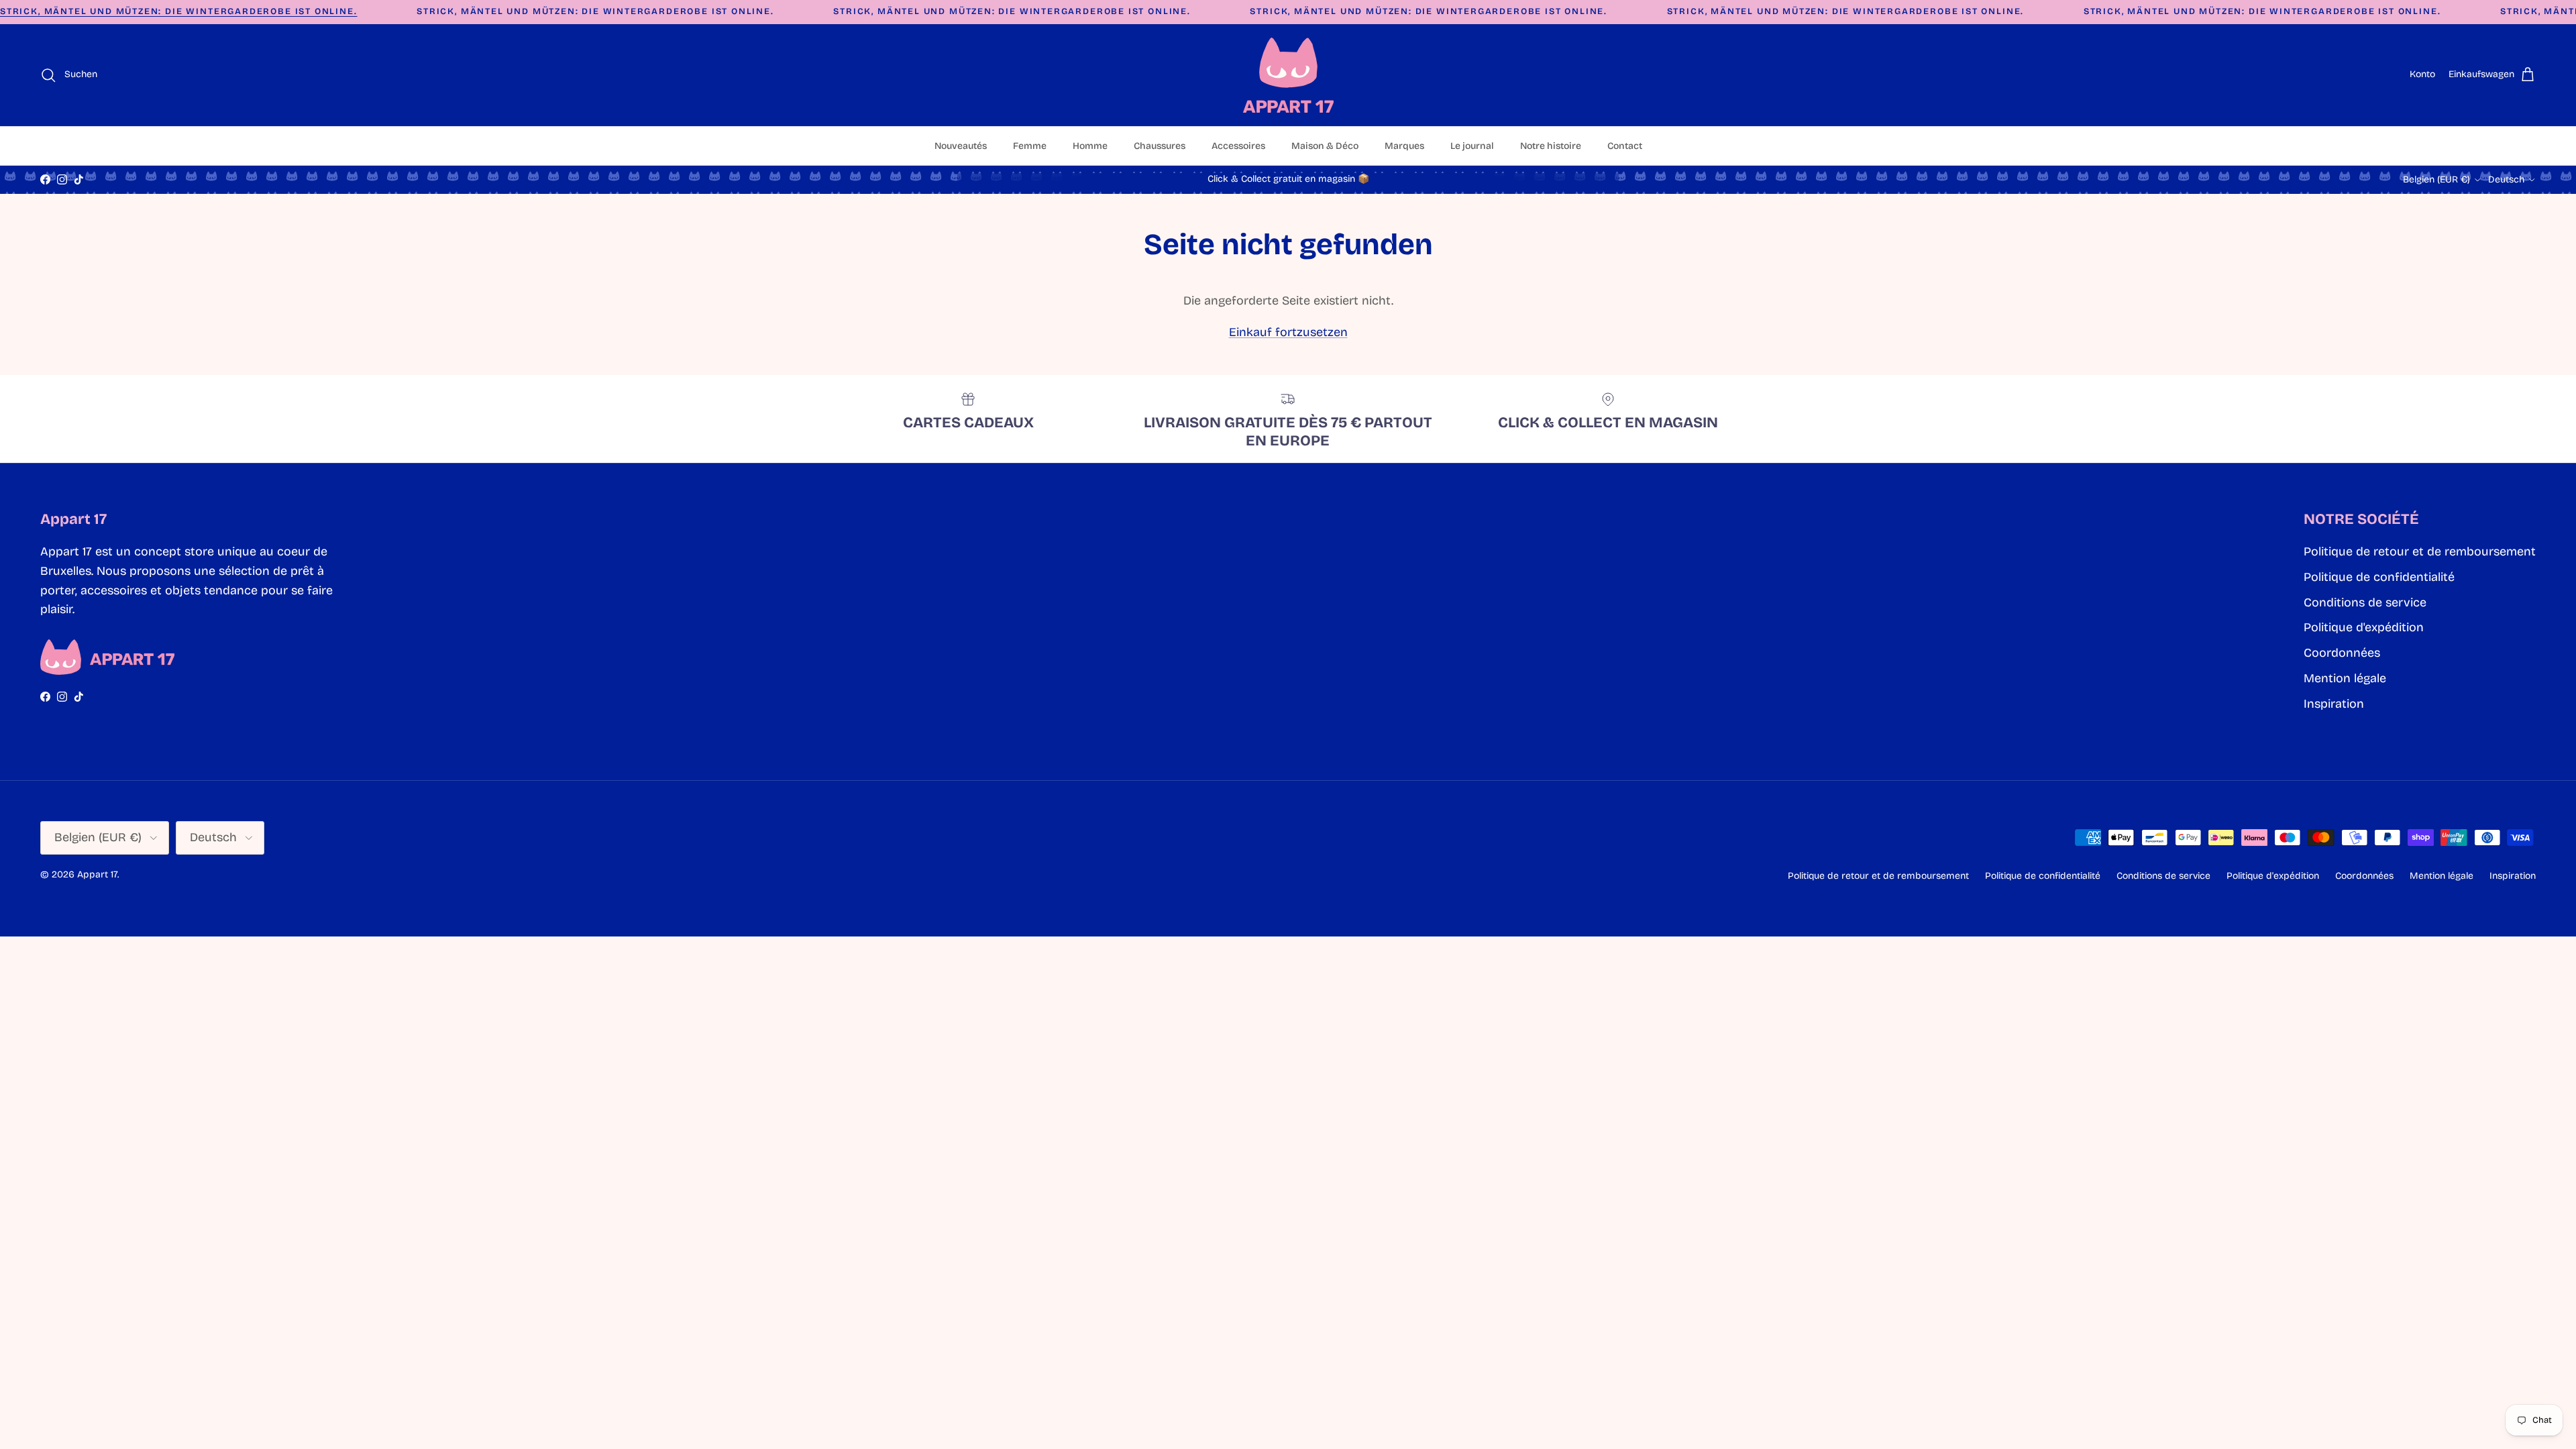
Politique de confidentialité (2379, 577)
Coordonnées (2342, 653)
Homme (1090, 146)
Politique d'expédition (2364, 627)
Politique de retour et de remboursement (2420, 551)
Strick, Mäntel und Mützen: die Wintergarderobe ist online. (179, 11)
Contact (1625, 146)
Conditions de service (2365, 602)
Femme (1030, 146)
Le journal (1472, 146)
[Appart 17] (1288, 75)
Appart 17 (97, 874)
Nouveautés (961, 146)
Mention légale (2345, 678)
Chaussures (1160, 146)
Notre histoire (1551, 146)
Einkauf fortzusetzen (1288, 332)
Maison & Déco (1325, 146)
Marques (1404, 146)
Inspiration (2334, 704)
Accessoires (1238, 146)
